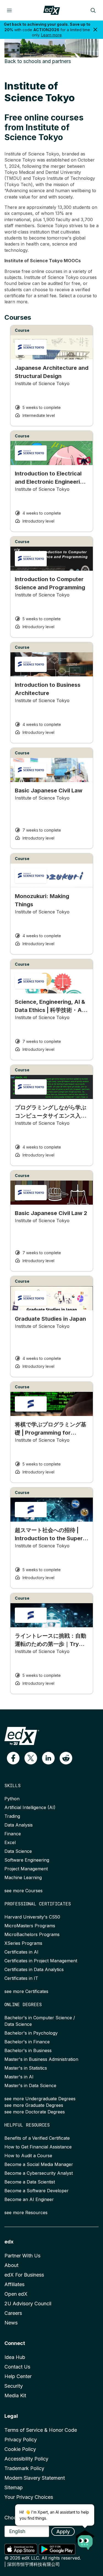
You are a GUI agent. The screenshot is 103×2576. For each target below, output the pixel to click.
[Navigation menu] (9, 10)
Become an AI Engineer (29, 2199)
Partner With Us (22, 2256)
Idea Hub (15, 2357)
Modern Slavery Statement (35, 2478)
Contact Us (17, 2367)
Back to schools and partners (38, 61)
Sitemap (14, 2487)
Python (12, 1799)
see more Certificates (26, 1991)
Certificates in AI (21, 1952)
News (11, 2323)
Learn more (51, 35)
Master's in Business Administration (41, 2059)
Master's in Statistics (26, 2068)
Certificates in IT (21, 1978)
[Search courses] (93, 10)
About (11, 2265)
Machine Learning (23, 1877)
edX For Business (24, 2275)
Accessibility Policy (26, 2459)
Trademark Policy (24, 2468)
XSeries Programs (23, 1943)
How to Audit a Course (28, 2156)
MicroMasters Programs (30, 1926)
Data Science (18, 1851)
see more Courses (23, 1891)
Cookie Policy (20, 2449)
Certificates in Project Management (41, 1961)
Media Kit (15, 2395)
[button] (13, 1758)
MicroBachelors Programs (32, 1934)
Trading (12, 1816)
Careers (13, 2313)
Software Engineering (27, 1860)
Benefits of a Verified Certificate (37, 2138)
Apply (63, 2532)
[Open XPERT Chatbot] (85, 2538)
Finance (13, 1834)
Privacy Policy (21, 2440)
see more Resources (26, 2212)
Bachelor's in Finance (27, 2042)
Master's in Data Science (30, 2085)
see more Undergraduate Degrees (40, 2099)
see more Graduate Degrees (34, 2105)
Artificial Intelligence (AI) (30, 1807)
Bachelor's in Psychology (31, 2033)
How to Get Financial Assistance (38, 2147)
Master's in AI (19, 2077)
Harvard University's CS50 (32, 1917)
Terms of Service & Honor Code (41, 2430)
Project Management (26, 1869)
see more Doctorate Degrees (35, 2112)
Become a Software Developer (37, 2191)
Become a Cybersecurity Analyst (39, 2173)
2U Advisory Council (28, 2304)
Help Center (18, 2376)
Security (14, 2386)
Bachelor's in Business (28, 2050)
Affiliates (14, 2284)
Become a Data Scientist (30, 2182)
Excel (10, 1842)
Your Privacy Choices (29, 2497)
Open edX (16, 2294)
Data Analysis (19, 1825)
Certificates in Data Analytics (34, 1969)
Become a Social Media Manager (39, 2164)
